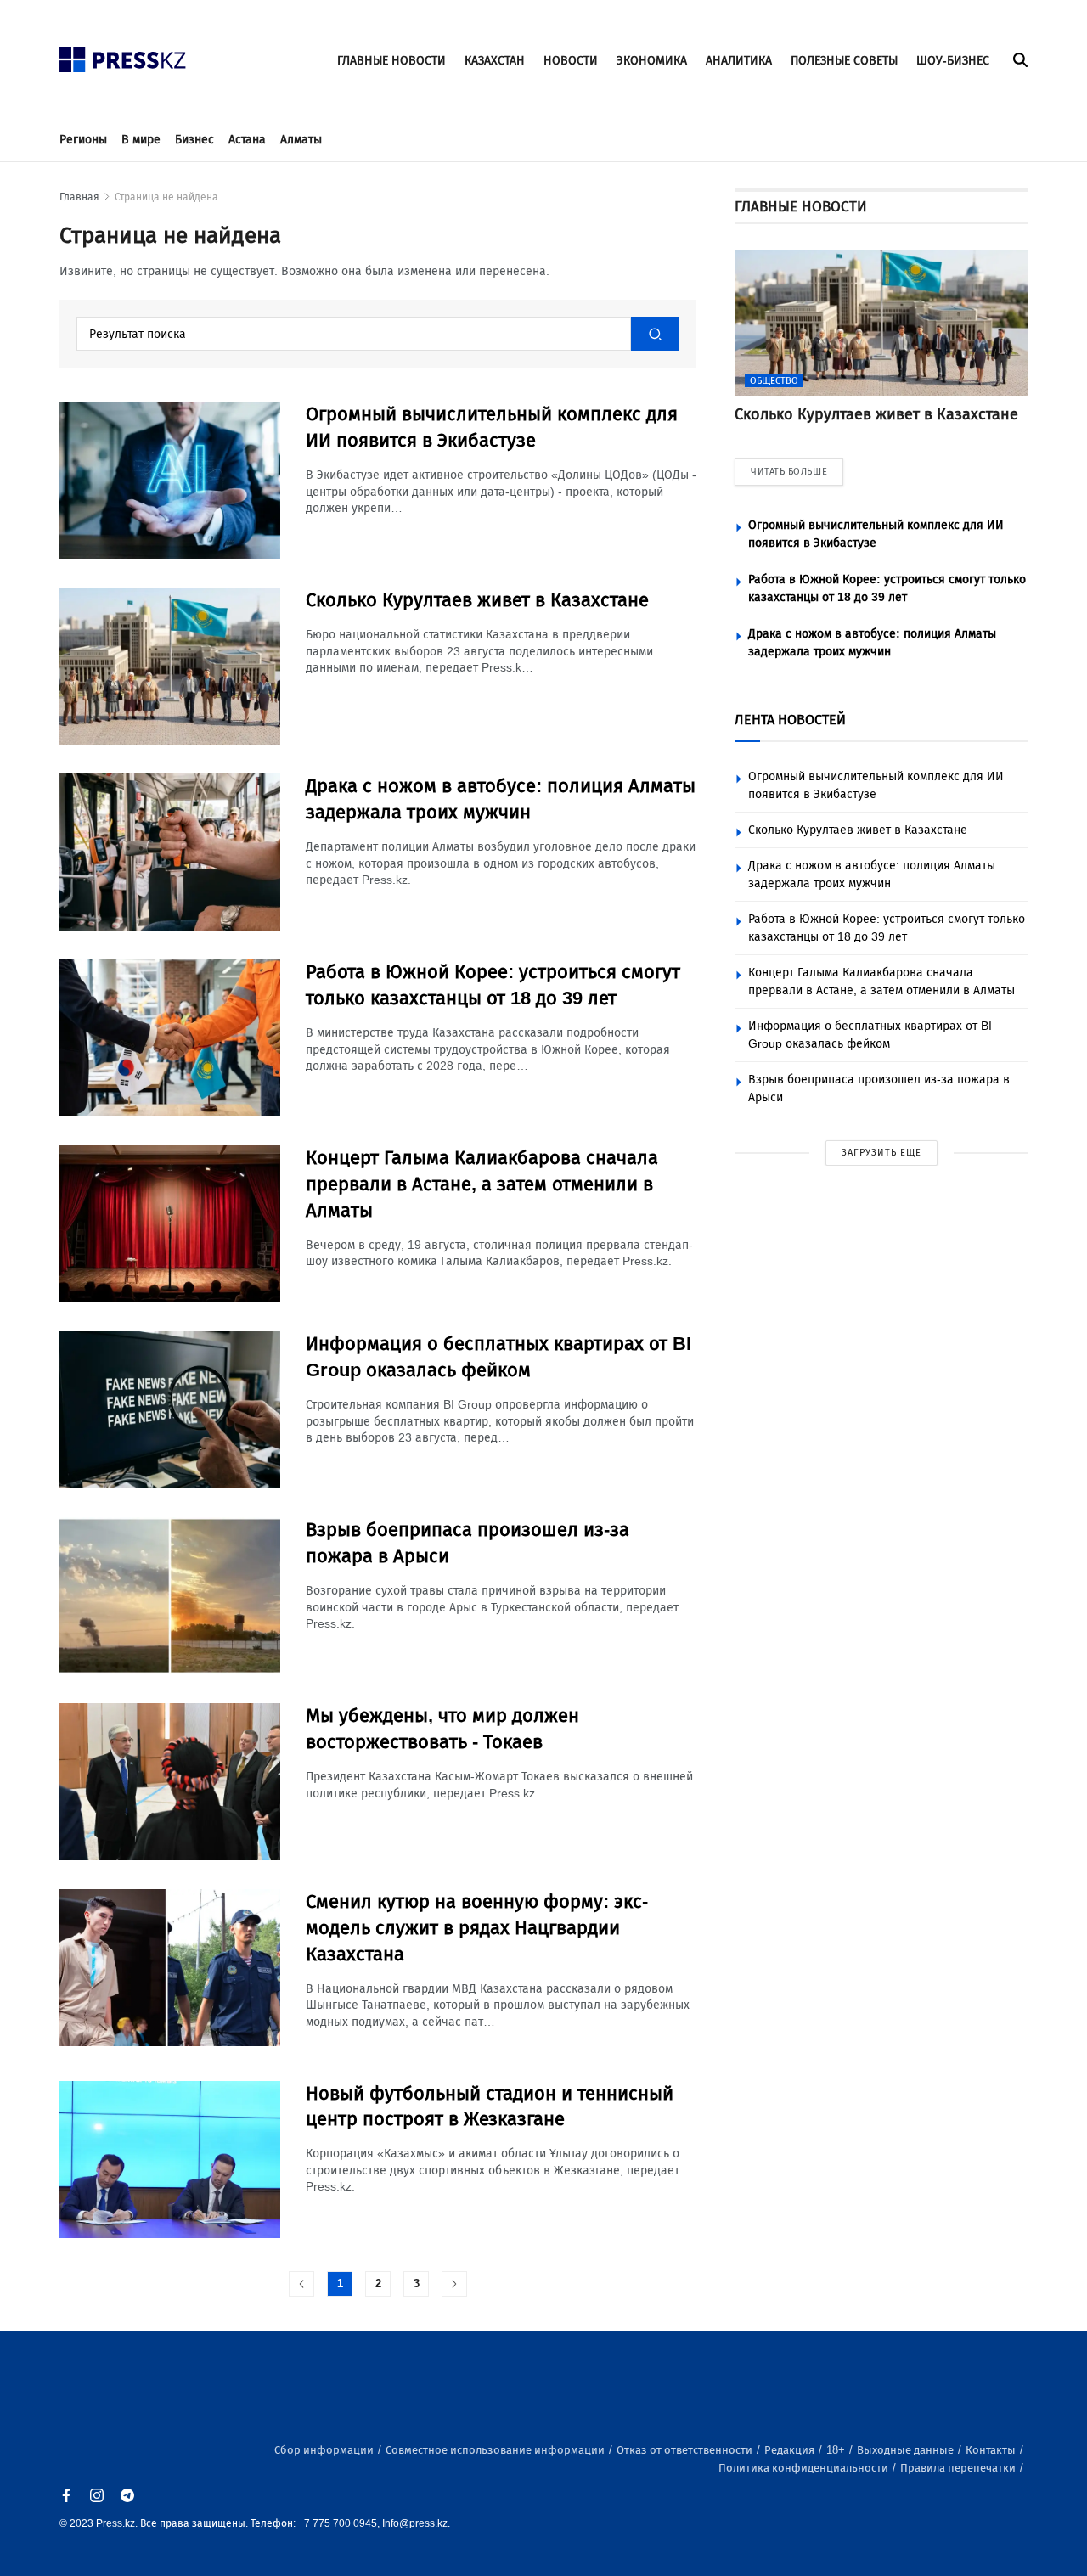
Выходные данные (907, 2450)
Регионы (83, 140)
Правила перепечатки (959, 2468)
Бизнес (194, 140)
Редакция (791, 2450)
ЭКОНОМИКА (652, 61)
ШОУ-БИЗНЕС (953, 61)
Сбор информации (325, 2450)
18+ (837, 2450)
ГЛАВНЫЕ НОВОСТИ (391, 61)
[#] (123, 55)
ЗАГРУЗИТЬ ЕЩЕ (881, 1153)
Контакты (992, 2450)
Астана (247, 140)
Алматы (301, 140)
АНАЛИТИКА (739, 61)
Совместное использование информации (496, 2450)
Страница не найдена (166, 197)
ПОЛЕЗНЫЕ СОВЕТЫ (844, 61)
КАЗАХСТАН (495, 61)
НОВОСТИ (571, 61)
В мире (141, 140)
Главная (79, 197)
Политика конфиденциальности (805, 2468)
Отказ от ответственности (686, 2450)
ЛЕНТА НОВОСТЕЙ (790, 720)
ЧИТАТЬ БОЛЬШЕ (789, 472)
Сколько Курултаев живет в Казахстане (858, 830)
